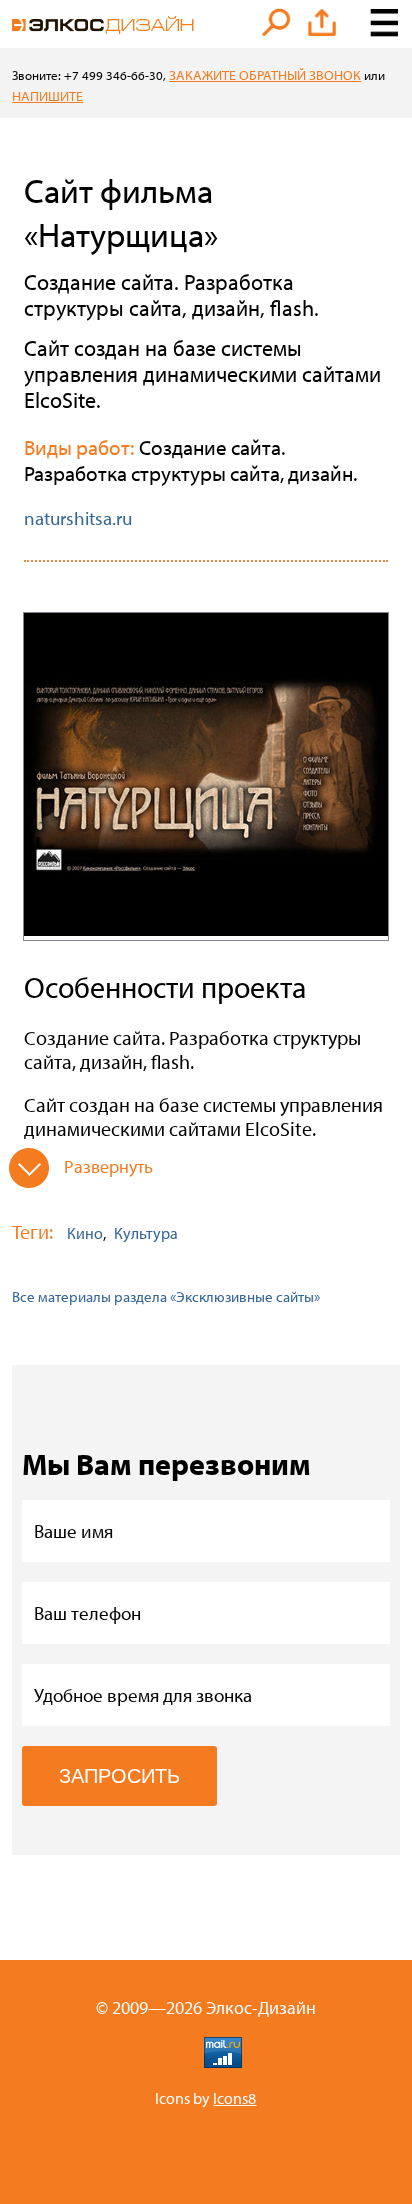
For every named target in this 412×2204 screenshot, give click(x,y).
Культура (146, 1233)
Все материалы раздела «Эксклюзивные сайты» (166, 1296)
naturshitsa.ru (78, 518)
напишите (47, 96)
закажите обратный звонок (265, 75)
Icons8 (234, 2098)
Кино (85, 1233)
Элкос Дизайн (103, 25)
